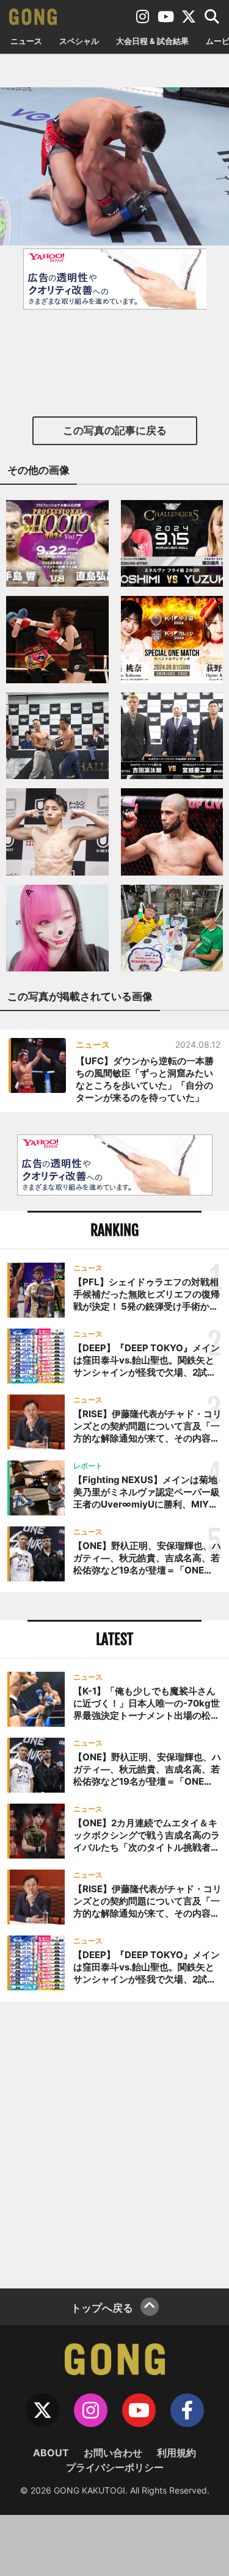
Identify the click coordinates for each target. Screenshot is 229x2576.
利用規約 (176, 2453)
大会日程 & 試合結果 (152, 41)
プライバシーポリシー (115, 2467)
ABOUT (51, 2453)
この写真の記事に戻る (115, 430)
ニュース (26, 41)
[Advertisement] (114, 2143)
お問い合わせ (113, 2453)
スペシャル (79, 41)
